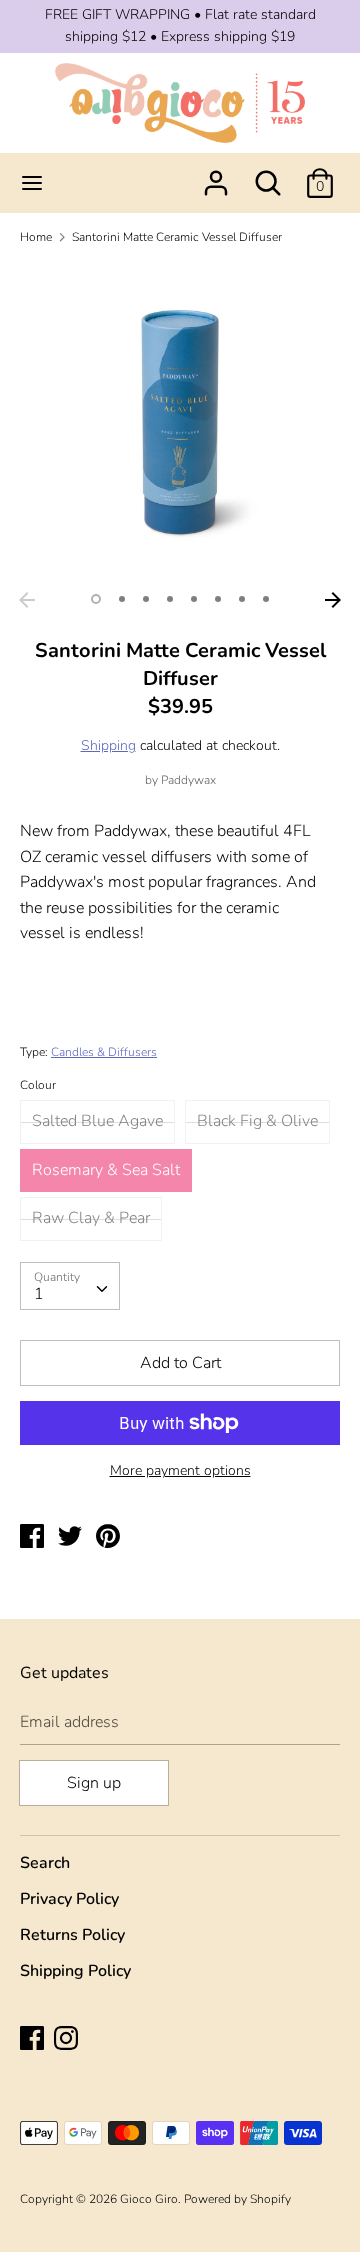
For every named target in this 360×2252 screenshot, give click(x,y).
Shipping (108, 745)
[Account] (216, 175)
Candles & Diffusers (104, 1052)
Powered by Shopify (237, 2199)
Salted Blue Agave (97, 1121)
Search (45, 1863)
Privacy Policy (69, 1899)
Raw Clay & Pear (91, 1218)
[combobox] (70, 1286)
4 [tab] (170, 599)
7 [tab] (242, 599)
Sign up (94, 1783)
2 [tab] (122, 599)
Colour (38, 1085)
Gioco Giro (149, 2199)
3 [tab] (146, 599)
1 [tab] (96, 599)
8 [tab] (266, 599)
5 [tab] (194, 599)
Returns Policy (72, 1935)
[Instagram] (68, 2040)
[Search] (268, 175)
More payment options (180, 1470)
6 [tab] (218, 599)
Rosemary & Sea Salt (106, 1170)
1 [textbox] (39, 1294)
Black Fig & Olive (257, 1121)
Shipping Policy (75, 1971)
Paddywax (188, 780)
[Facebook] (34, 2040)
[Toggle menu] (32, 183)
